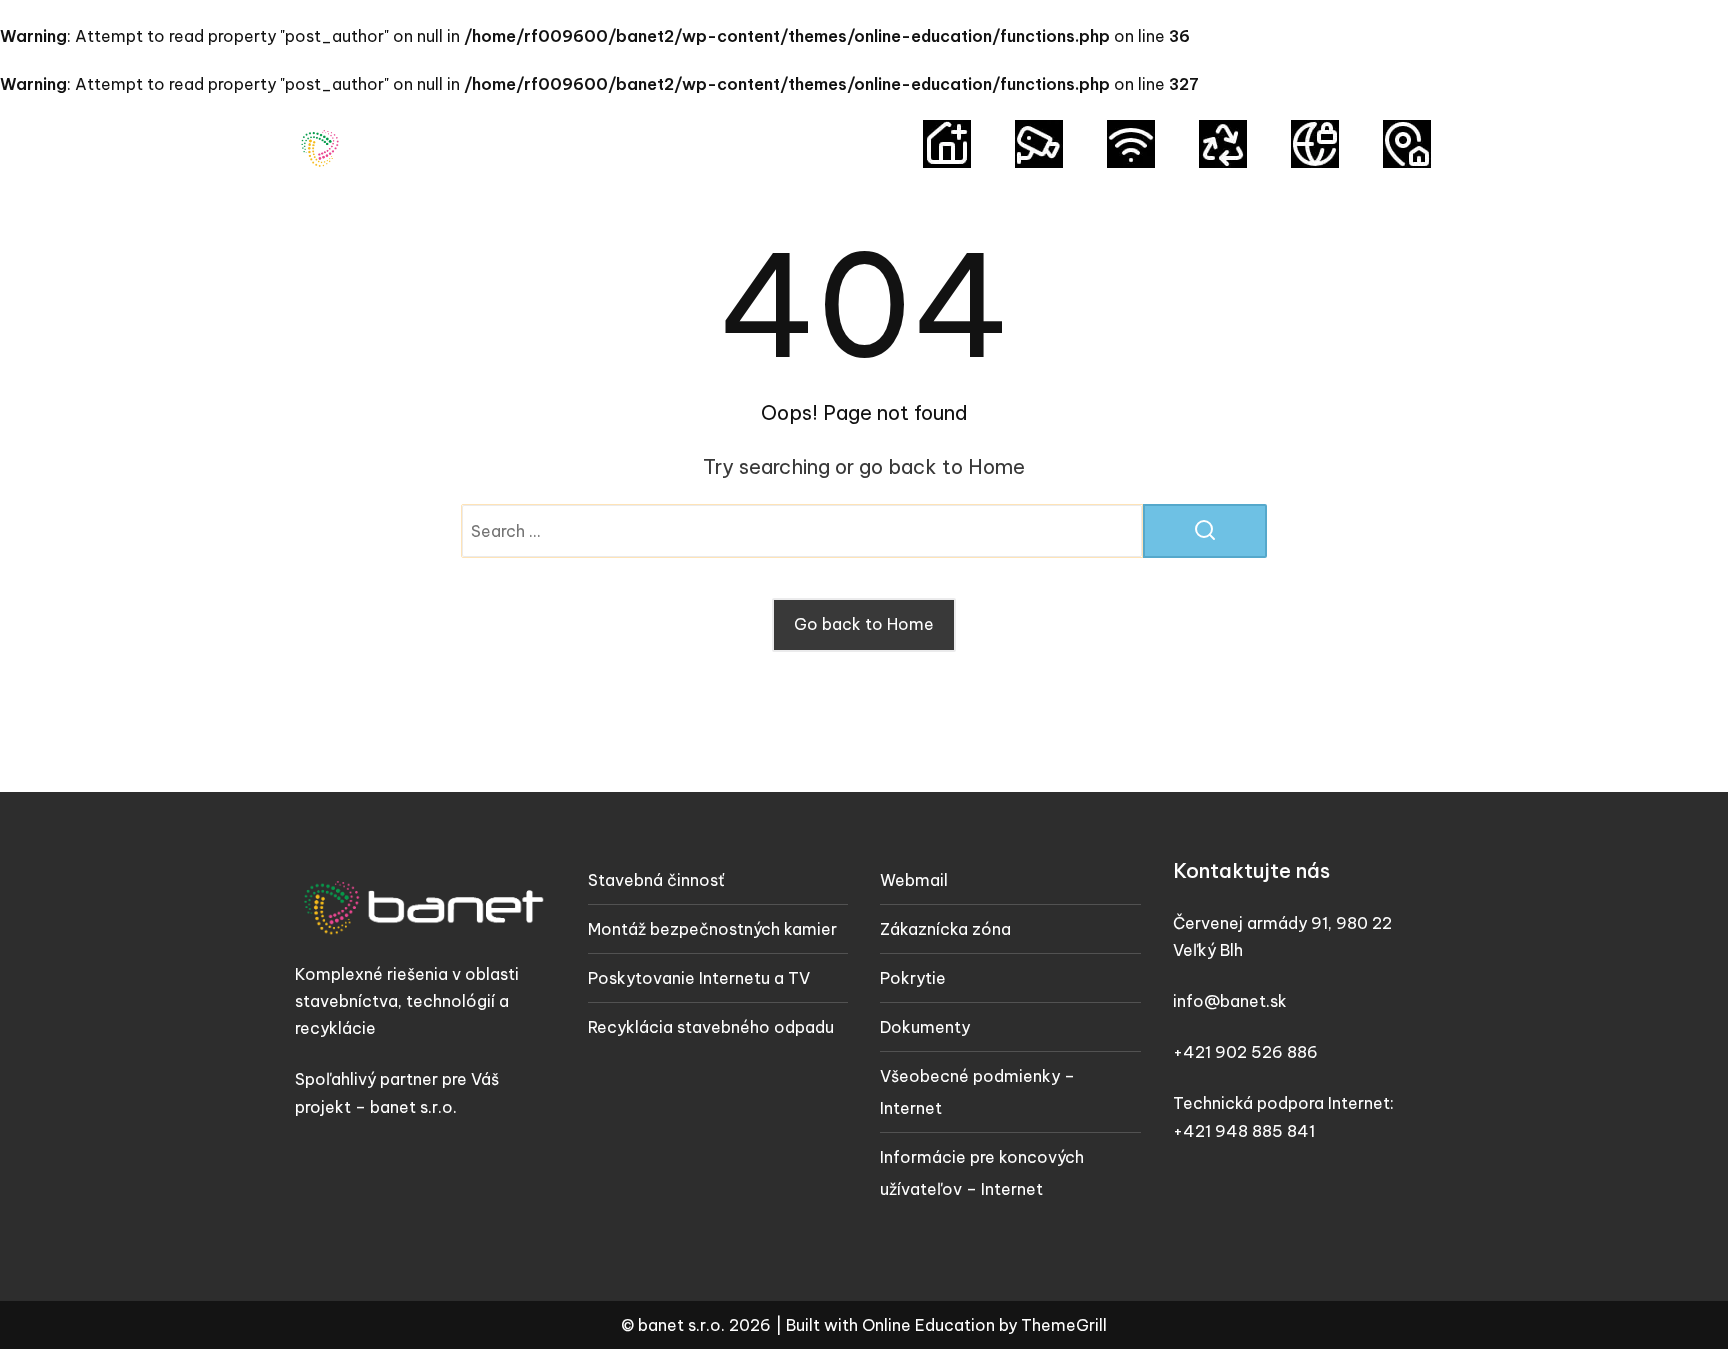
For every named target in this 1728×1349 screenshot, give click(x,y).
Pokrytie (913, 978)
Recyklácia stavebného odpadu (711, 1027)
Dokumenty (925, 1027)
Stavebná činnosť (656, 880)
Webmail (914, 880)
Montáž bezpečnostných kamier (712, 929)
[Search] (1205, 531)
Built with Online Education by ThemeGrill (946, 1325)
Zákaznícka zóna (945, 929)
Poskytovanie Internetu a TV (699, 978)
